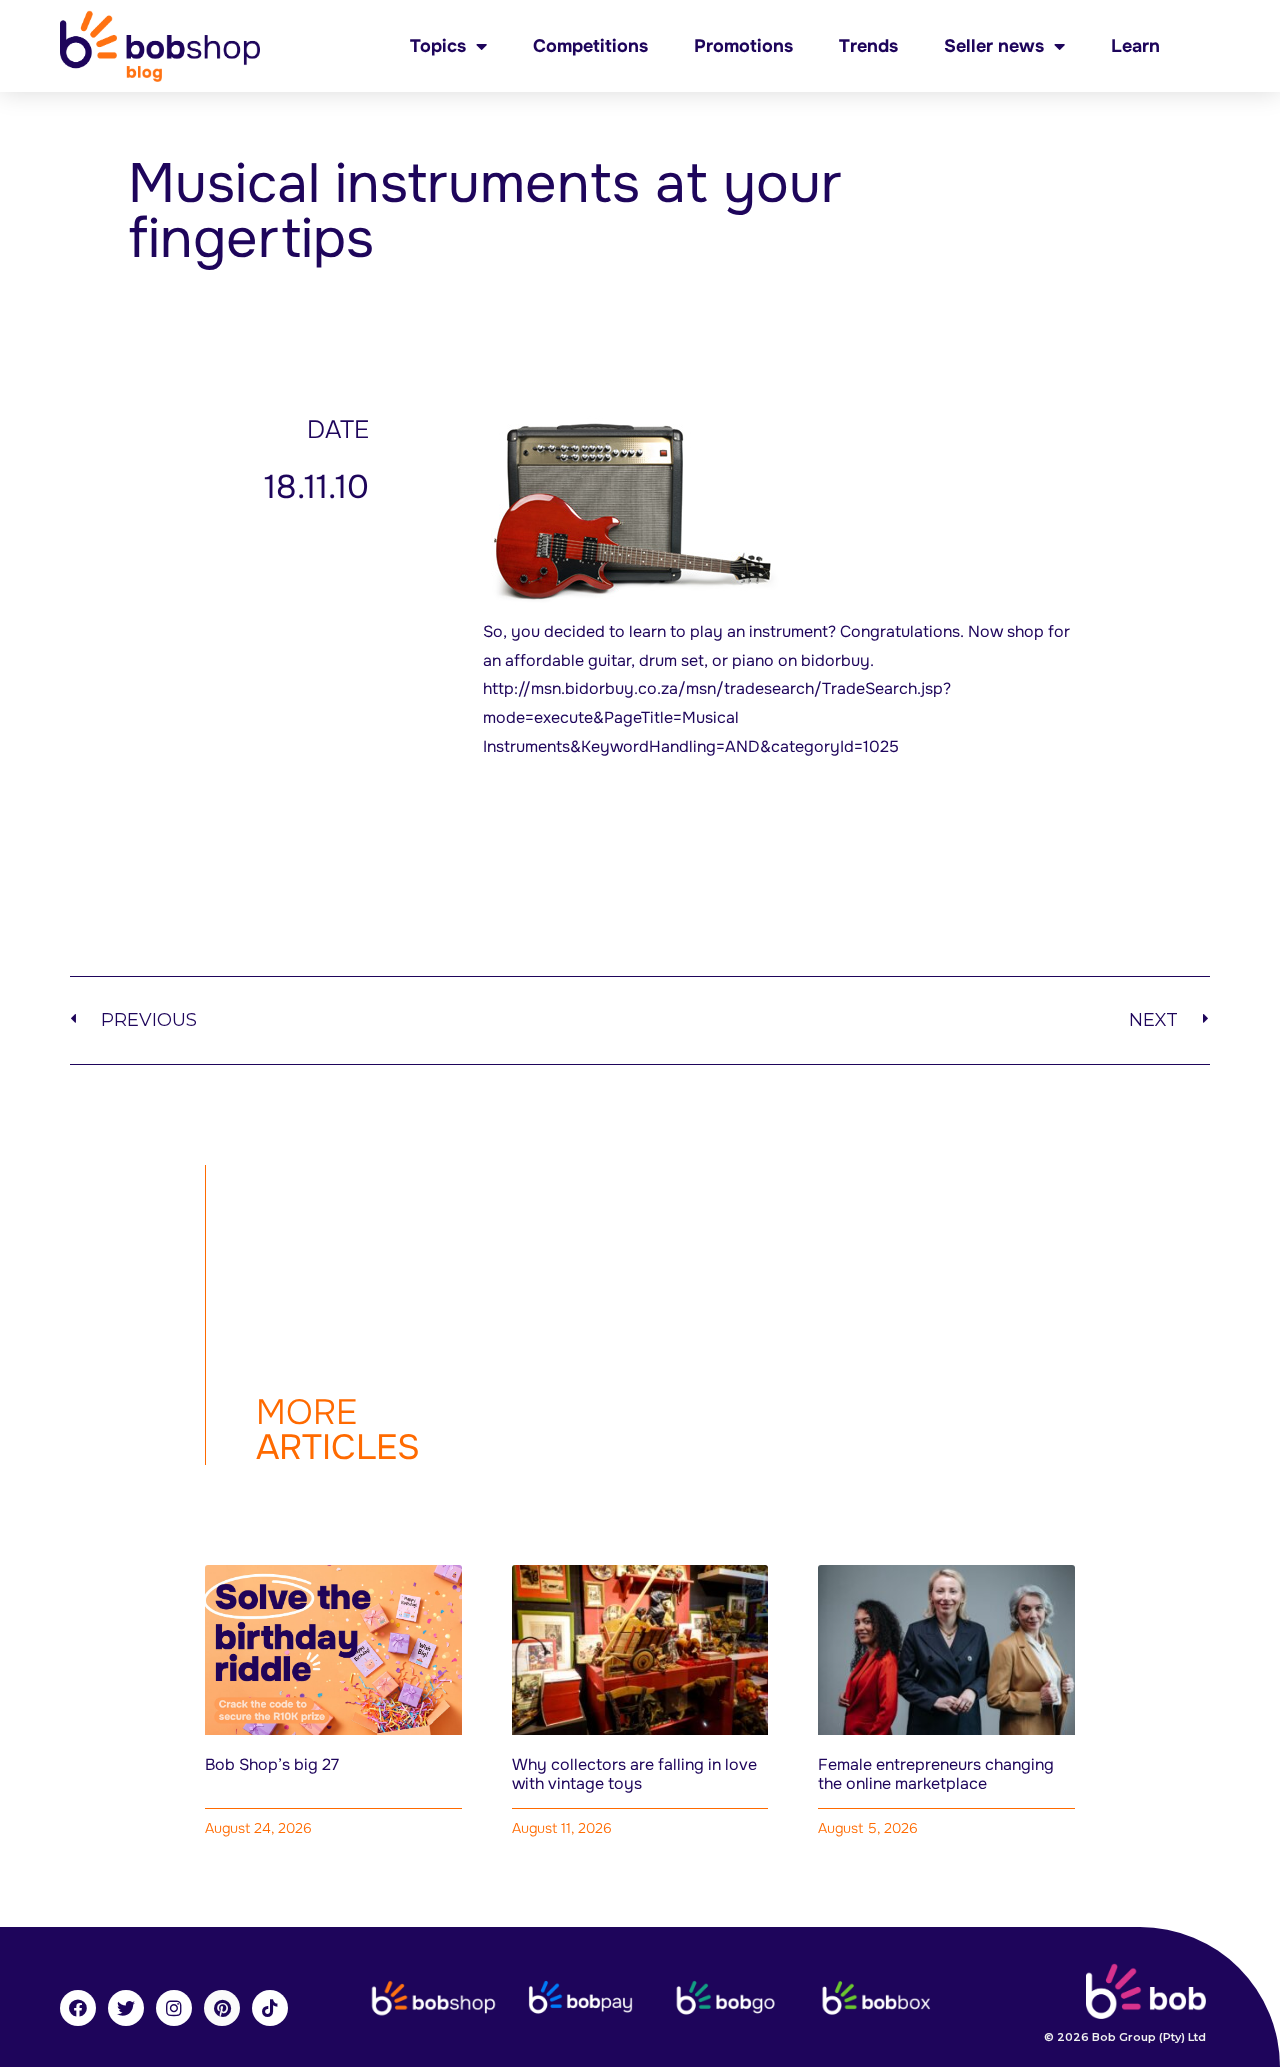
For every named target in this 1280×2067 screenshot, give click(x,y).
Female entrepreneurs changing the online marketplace (936, 1774)
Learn (1135, 46)
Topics (438, 46)
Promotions (743, 46)
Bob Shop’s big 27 (272, 1764)
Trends (868, 46)
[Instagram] (174, 2008)
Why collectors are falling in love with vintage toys (634, 1774)
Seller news (994, 46)
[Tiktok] (270, 2008)
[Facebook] (78, 2008)
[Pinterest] (222, 2008)
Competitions (590, 46)
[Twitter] (126, 2008)
